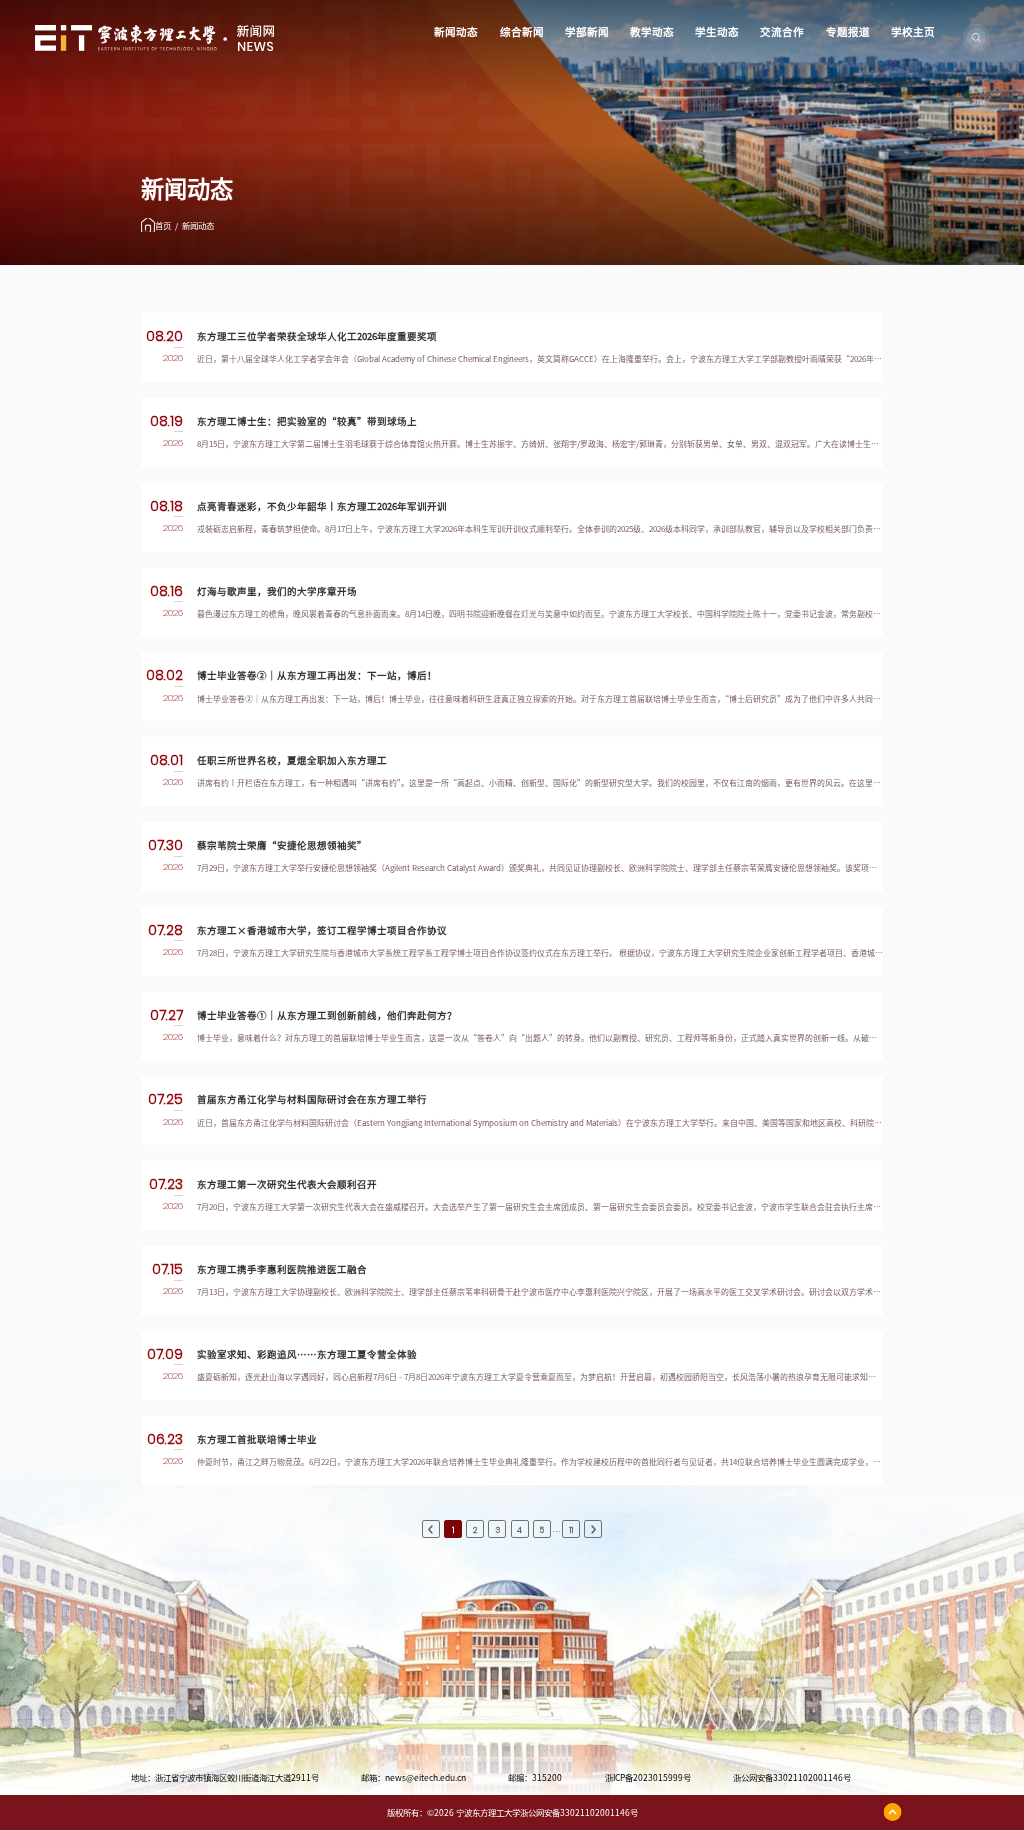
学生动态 (717, 32)
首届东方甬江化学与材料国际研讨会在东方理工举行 (312, 1099)
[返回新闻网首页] (154, 31)
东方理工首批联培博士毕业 (257, 1439)
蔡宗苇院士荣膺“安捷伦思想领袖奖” (282, 845)
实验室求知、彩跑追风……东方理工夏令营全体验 (307, 1354)
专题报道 (848, 32)
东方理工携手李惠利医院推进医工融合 (282, 1269)
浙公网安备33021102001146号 (792, 1778)
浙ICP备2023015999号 (648, 1778)
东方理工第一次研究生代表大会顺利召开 (287, 1184)
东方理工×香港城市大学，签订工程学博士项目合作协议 (322, 930)
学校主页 (913, 32)
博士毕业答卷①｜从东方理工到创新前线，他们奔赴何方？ (327, 1015)
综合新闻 (522, 32)
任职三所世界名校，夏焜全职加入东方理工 (292, 760)
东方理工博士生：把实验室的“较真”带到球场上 (307, 421)
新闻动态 (456, 32)
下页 (593, 1530)
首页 (163, 226)
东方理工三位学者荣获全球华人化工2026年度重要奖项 (317, 336)
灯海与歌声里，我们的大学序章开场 (277, 591)
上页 (431, 1530)
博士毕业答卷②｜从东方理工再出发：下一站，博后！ (317, 675)
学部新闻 (587, 32)
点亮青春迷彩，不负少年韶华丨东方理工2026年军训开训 (322, 506)
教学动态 (652, 32)
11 (571, 1530)
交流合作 (782, 32)
